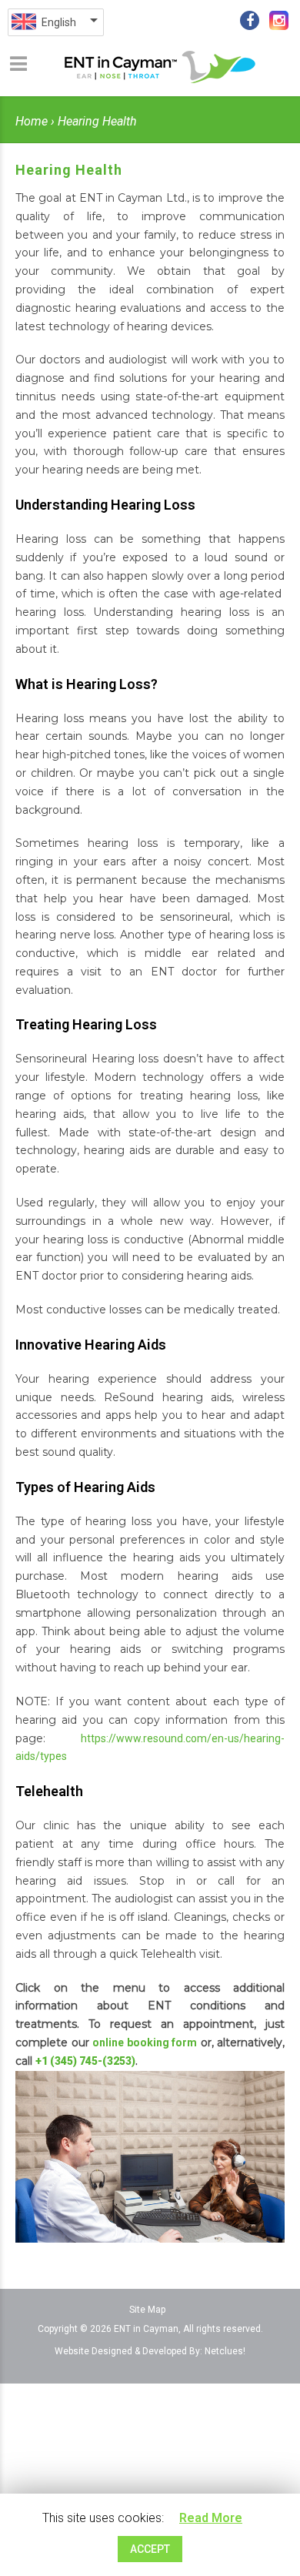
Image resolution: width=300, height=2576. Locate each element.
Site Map (147, 2310)
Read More (211, 2518)
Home (32, 121)
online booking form (145, 2042)
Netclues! (225, 2351)
